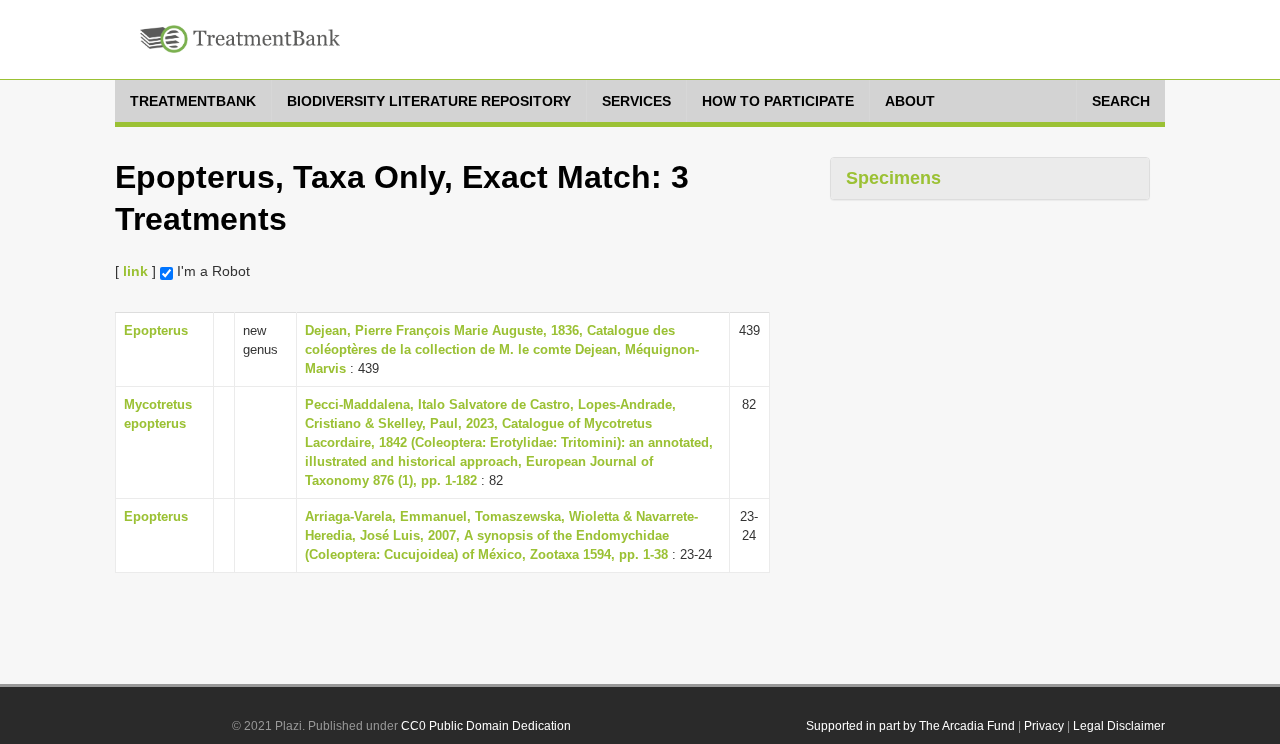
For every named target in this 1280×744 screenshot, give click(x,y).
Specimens (893, 178)
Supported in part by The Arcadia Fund (910, 726)
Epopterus (156, 330)
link (135, 271)
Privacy (1044, 726)
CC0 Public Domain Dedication (486, 726)
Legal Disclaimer (1119, 726)
